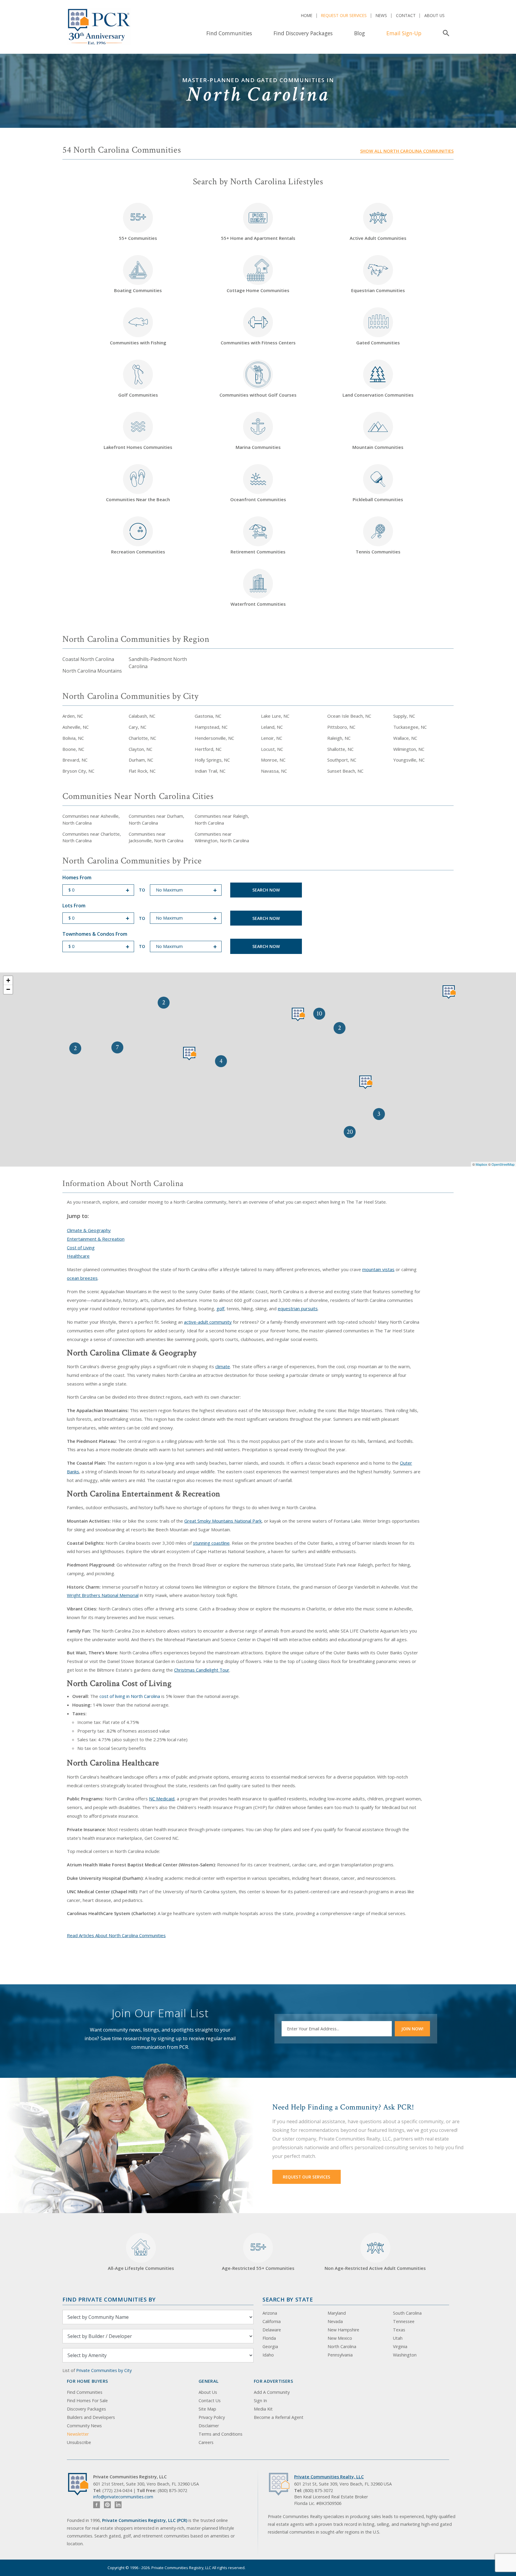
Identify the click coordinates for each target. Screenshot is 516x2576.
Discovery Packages (86, 2409)
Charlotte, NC (142, 738)
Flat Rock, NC (142, 771)
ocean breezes (82, 1278)
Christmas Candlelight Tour (202, 1670)
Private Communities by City (104, 2370)
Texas (399, 2330)
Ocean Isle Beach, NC (349, 716)
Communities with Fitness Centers (258, 343)
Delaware (272, 2330)
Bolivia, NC (73, 738)
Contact (406, 15)
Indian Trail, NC (210, 771)
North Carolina (342, 2346)
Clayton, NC (140, 749)
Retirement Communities (258, 552)
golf (220, 1308)
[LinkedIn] (118, 2505)
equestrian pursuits (298, 1308)
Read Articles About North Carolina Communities (116, 1935)
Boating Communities (138, 290)
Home (307, 15)
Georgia (270, 2346)
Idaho (268, 2355)
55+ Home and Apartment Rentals (258, 238)
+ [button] (8, 980)
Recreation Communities (138, 552)
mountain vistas (378, 1269)
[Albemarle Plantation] (449, 992)
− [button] (8, 989)
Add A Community (272, 2392)
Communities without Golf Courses (258, 395)
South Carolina (407, 2313)
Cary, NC (138, 727)
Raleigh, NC (339, 738)
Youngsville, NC (409, 760)
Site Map (207, 2409)
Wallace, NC (405, 738)
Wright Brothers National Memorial (103, 1595)
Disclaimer (209, 2426)
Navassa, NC (274, 771)
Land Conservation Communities (378, 395)
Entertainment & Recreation (96, 1239)
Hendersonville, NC (214, 738)
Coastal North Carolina (88, 659)
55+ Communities (138, 226)
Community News (84, 2426)
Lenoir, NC (272, 738)
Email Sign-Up (404, 33)
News (381, 15)
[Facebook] (97, 2505)
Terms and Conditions (221, 2434)
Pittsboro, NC (341, 727)
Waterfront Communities (258, 604)
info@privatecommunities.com (123, 2497)
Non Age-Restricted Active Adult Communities (375, 2268)
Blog (360, 33)
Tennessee (404, 2321)
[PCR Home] (81, 2484)
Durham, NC (141, 760)
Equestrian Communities (378, 290)
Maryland (337, 2313)
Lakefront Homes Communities (138, 447)
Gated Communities (378, 343)
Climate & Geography (89, 1230)
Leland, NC (272, 727)
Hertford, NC (208, 749)
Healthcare (78, 1256)
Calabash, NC (142, 716)
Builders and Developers (91, 2417)
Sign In (260, 2401)
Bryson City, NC (78, 771)
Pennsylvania (340, 2355)
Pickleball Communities (378, 499)
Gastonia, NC (208, 716)
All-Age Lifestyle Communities (141, 2268)
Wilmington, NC (409, 749)
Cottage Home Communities (258, 290)
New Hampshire (343, 2330)
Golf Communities (138, 395)
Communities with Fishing (138, 343)
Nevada (335, 2321)
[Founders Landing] (190, 1054)
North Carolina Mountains (92, 671)
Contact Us (210, 2401)
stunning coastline (211, 1543)
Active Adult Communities (378, 238)
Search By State (288, 2299)
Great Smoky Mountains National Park (223, 1521)
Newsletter (78, 2434)
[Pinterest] (107, 2505)
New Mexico (340, 2338)
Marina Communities (258, 447)
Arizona (270, 2313)
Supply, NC (404, 716)
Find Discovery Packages (303, 33)
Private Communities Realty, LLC (329, 2477)
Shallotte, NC (340, 749)
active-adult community (208, 1322)
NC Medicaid (162, 1799)
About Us (434, 15)
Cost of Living (81, 1248)
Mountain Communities (378, 447)
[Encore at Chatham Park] (298, 1014)
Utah (398, 2338)
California (272, 2321)
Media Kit (263, 2409)
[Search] (445, 33)
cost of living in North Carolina (130, 1696)
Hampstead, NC (211, 727)
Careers (206, 2442)
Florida (269, 2338)
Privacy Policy (212, 2417)
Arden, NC (73, 716)
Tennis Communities (378, 552)
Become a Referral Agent (279, 2417)
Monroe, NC (273, 760)
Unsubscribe (79, 2442)
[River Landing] (366, 1082)
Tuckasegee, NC (410, 727)
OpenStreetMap (503, 1164)
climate (223, 1366)
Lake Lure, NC (275, 716)
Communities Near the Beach (138, 499)
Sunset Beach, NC (345, 771)
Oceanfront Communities (258, 499)
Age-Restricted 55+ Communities (258, 2256)
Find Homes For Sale (87, 2401)
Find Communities (229, 33)
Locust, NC (272, 749)
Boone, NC (73, 749)
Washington (405, 2355)
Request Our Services (344, 15)
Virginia (400, 2346)
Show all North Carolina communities (407, 151)
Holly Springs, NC (212, 760)
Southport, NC (342, 760)
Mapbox (482, 1164)
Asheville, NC (76, 727)
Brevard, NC (75, 760)
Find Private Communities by (109, 2299)
